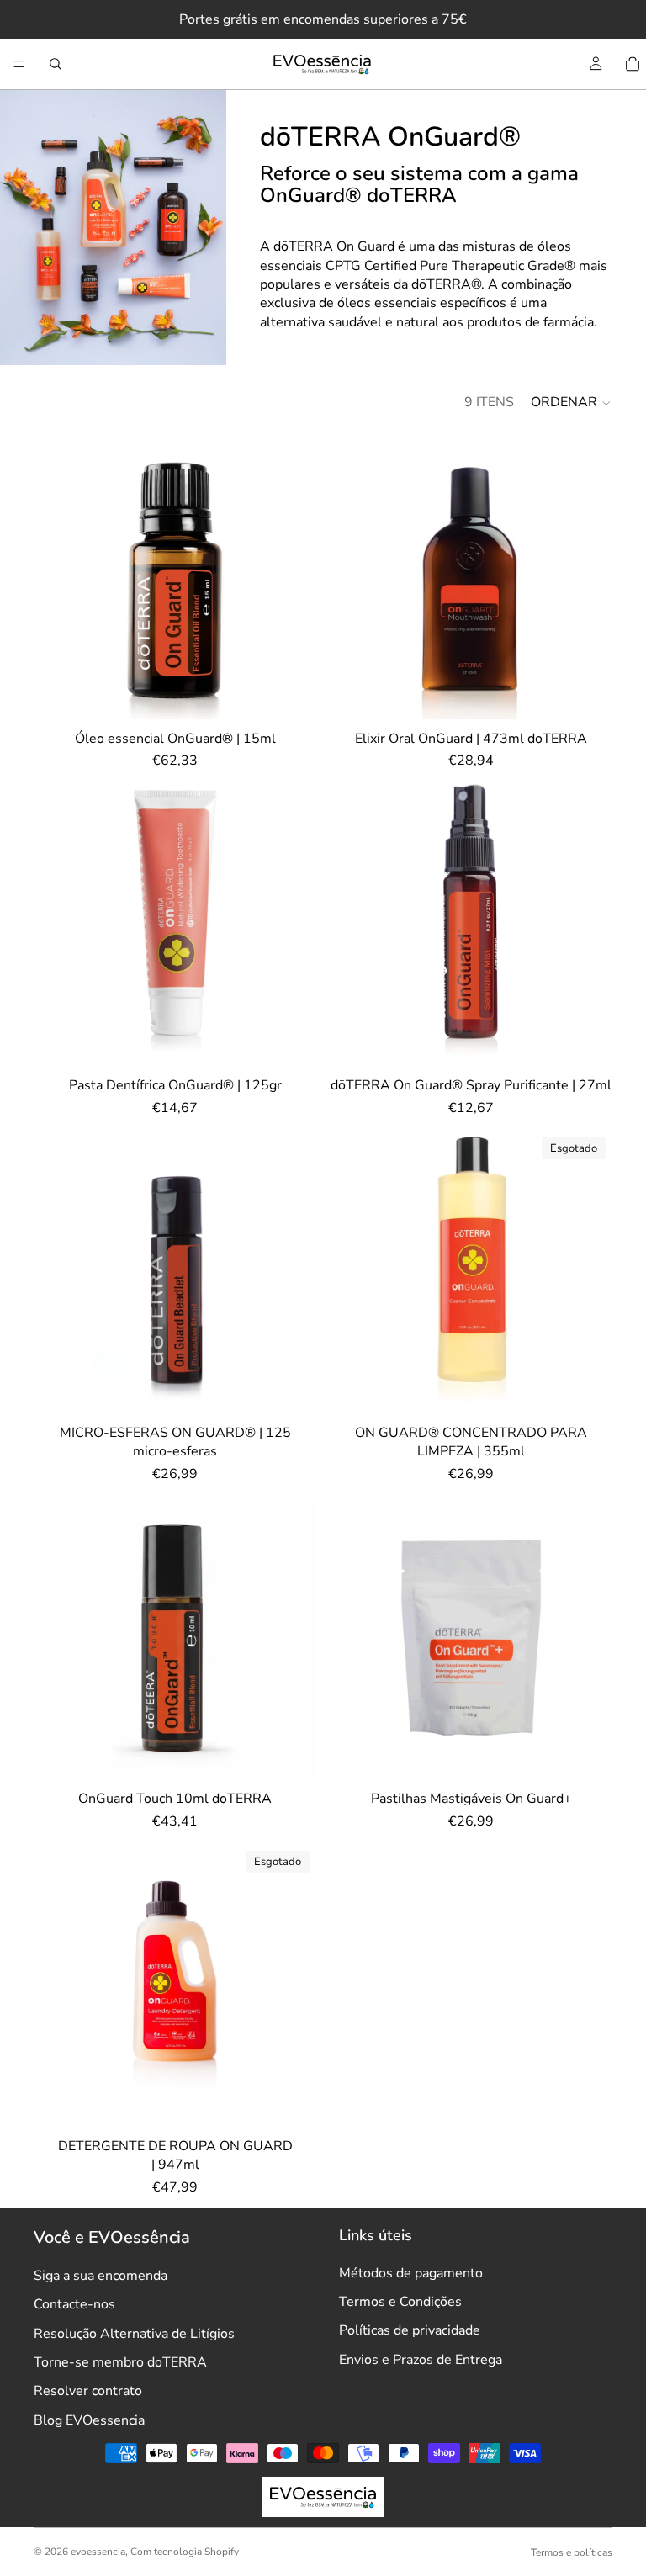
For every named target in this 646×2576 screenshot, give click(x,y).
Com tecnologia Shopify (185, 2552)
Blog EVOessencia (89, 2420)
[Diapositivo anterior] (59, 925)
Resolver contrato (88, 2391)
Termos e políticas (572, 2552)
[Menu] (19, 64)
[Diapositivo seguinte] (291, 925)
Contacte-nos (74, 2304)
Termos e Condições (400, 2302)
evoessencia (98, 2552)
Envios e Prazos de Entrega (421, 2360)
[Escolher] (586, 1041)
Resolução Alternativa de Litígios (134, 2334)
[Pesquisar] (56, 64)
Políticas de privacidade (410, 2330)
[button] (572, 403)
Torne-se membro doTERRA (120, 2362)
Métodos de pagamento (411, 2273)
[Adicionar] (290, 693)
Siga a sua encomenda (101, 2276)
